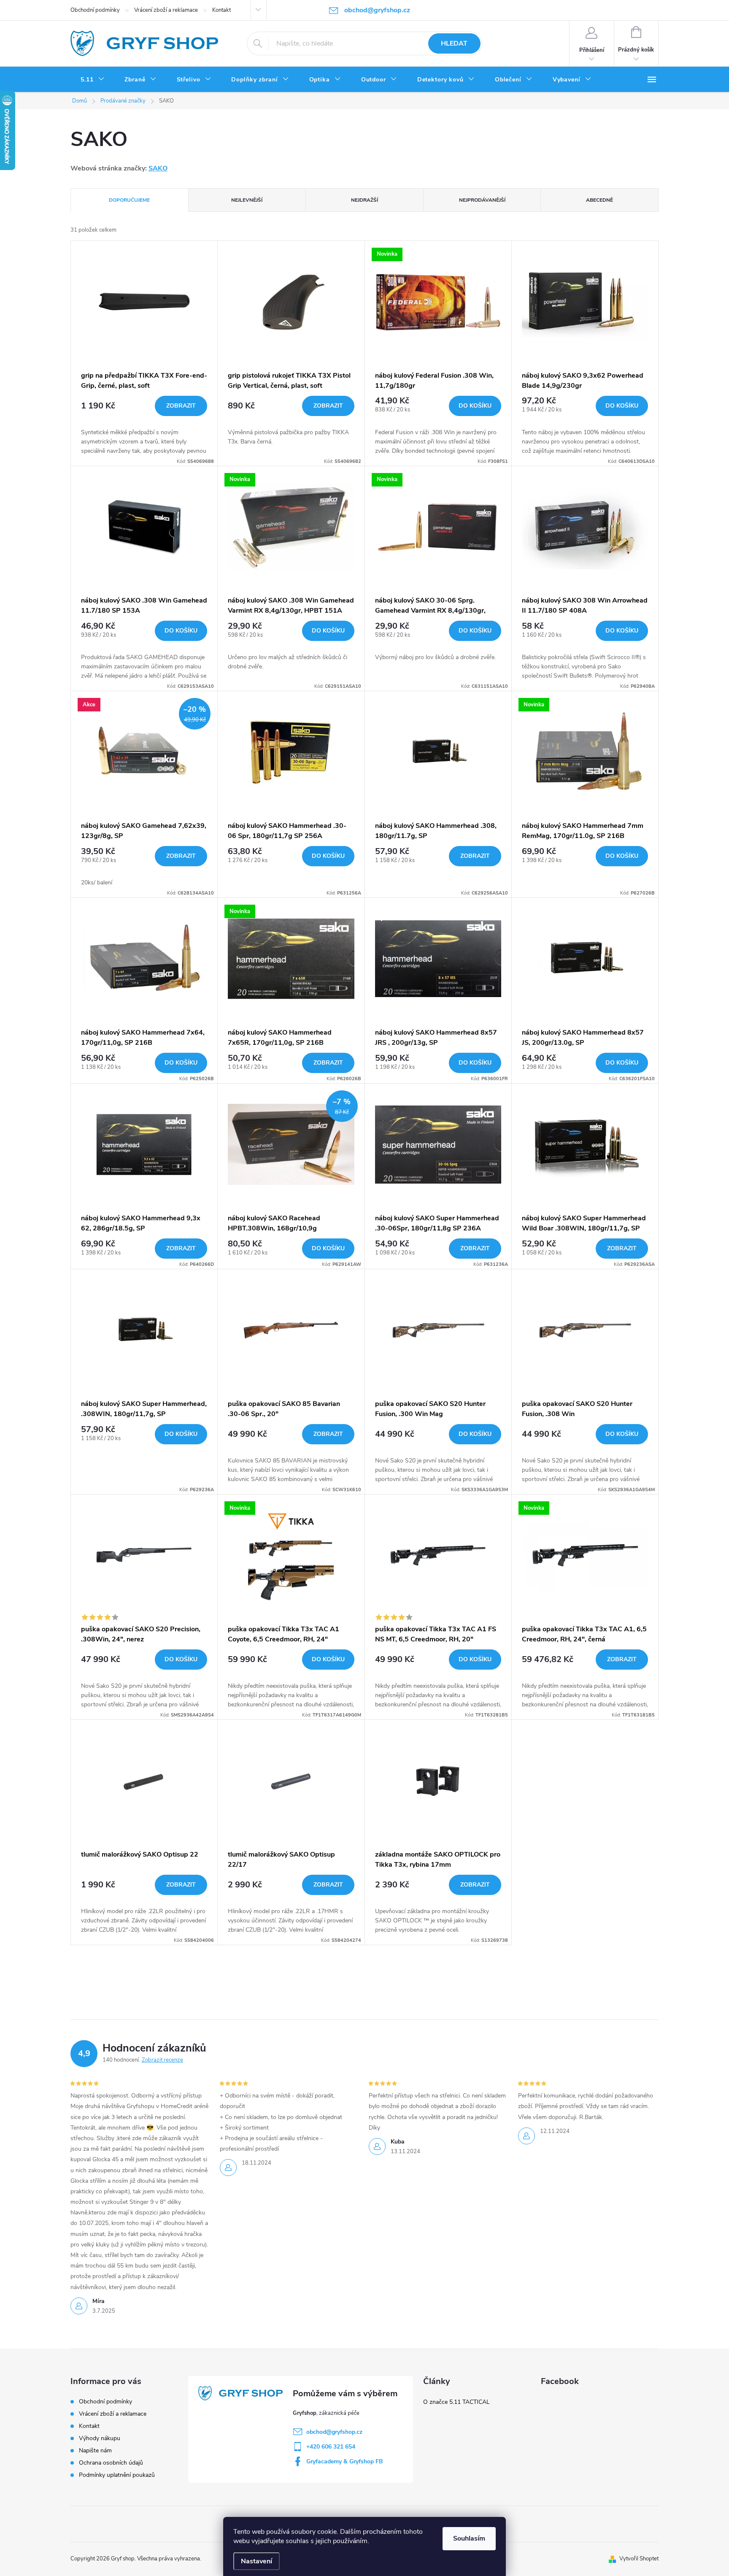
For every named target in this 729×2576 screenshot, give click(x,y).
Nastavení (256, 2561)
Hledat (454, 43)
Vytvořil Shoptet (639, 2559)
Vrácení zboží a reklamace (166, 10)
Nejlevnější (247, 200)
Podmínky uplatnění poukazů (117, 2475)
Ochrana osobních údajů (111, 2463)
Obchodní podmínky (95, 10)
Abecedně (599, 200)
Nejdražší (364, 200)
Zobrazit (181, 406)
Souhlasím (469, 2538)
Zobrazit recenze (162, 2060)
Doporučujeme (129, 200)
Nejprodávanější (482, 200)
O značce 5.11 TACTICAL (456, 2402)
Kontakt (221, 10)
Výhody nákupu (100, 2438)
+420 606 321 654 (331, 2447)
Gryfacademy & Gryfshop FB (345, 2461)
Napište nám (95, 2450)
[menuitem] (92, 80)
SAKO (158, 168)
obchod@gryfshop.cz (334, 2432)
